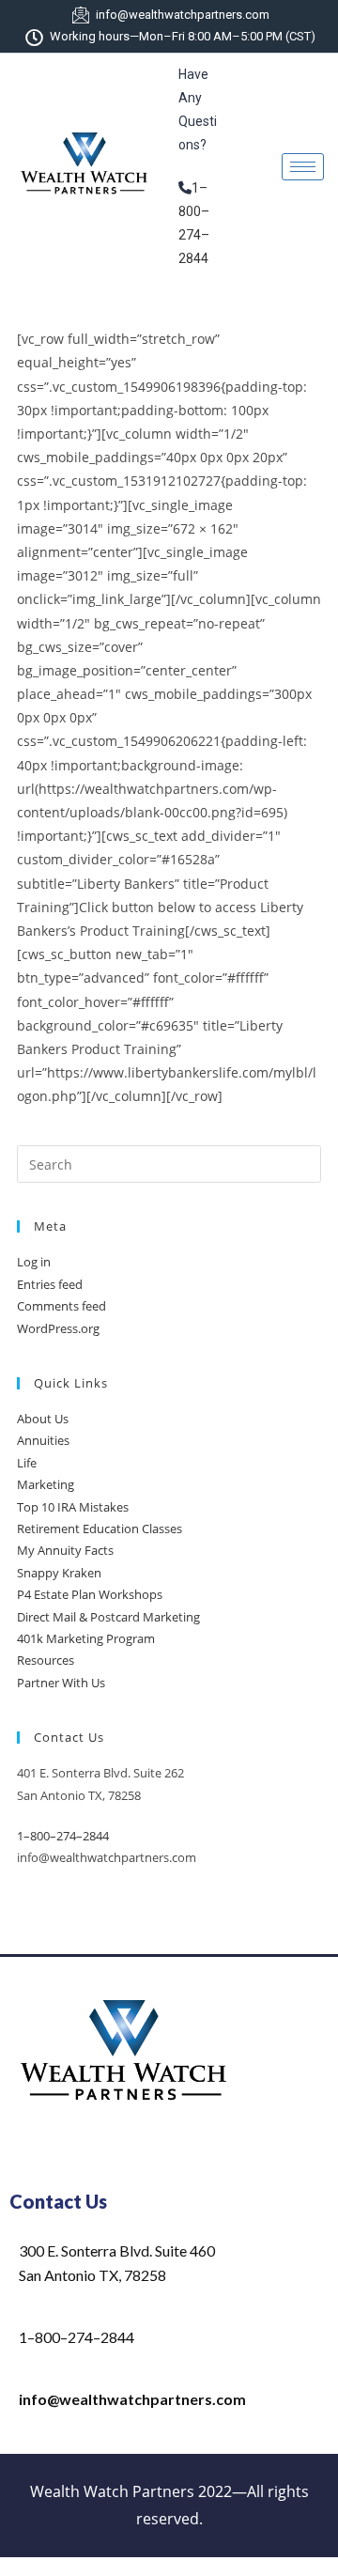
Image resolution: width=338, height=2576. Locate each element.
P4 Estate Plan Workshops (90, 1594)
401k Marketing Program (86, 1638)
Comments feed (61, 1306)
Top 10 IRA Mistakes (73, 1507)
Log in (34, 1262)
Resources (46, 1660)
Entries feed (50, 1284)
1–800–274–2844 (63, 1836)
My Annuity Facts (65, 1550)
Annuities (43, 1440)
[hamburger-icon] (303, 167)
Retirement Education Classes (100, 1529)
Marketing (46, 1484)
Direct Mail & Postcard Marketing (108, 1617)
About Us (43, 1419)
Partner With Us (61, 1683)
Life (27, 1463)
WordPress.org (58, 1328)
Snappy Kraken (59, 1573)
